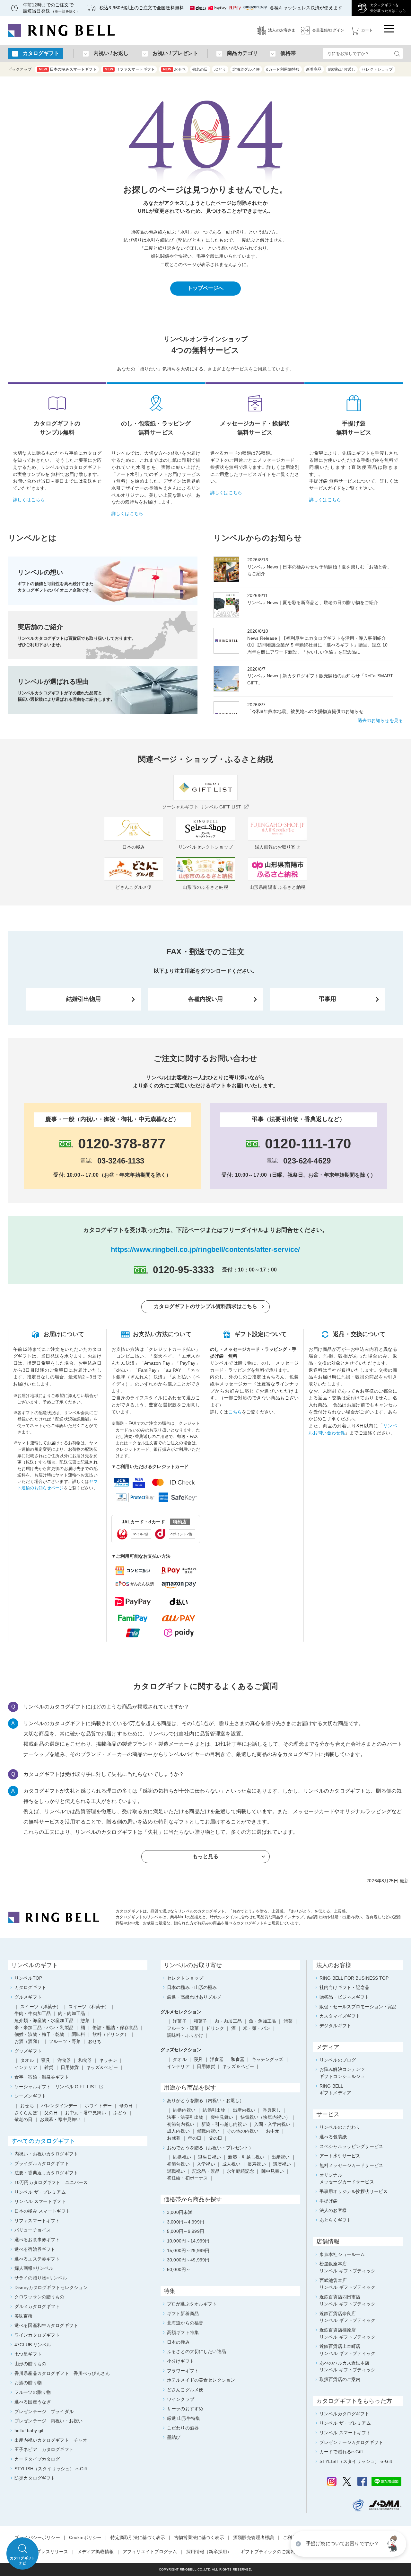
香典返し (272, 2110)
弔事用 (328, 999)
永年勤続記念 (240, 2171)
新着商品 (314, 69)
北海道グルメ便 (246, 69)
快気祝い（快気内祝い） (266, 2117)
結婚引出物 (214, 2110)
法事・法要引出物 (185, 2117)
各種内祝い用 (206, 999)
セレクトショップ (377, 69)
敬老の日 (200, 69)
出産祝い (281, 2157)
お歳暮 (174, 2138)
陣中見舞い (273, 2171)
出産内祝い (244, 2110)
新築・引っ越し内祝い (224, 2124)
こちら (235, 1412)
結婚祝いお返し (342, 69)
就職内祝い (208, 2131)
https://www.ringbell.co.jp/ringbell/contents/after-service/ (205, 1249)
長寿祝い (257, 2164)
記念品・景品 (206, 2171)
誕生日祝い (210, 2157)
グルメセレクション (181, 2012)
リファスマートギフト (130, 69)
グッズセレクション (181, 2050)
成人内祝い (178, 2131)
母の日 (195, 2138)
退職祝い (176, 2171)
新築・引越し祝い (246, 2157)
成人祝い (231, 2164)
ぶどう (220, 69)
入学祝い (206, 2164)
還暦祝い (282, 2164)
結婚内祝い (184, 2110)
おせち (175, 69)
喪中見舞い (222, 2117)
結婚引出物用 (84, 999)
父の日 (215, 2138)
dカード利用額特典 (283, 69)
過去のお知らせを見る (380, 720)
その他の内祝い (243, 2131)
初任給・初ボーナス (187, 2178)
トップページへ (206, 288)
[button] (393, 2544)
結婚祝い (182, 2157)
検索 (397, 53)
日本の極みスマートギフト (68, 69)
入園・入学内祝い (272, 2124)
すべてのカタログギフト (43, 2141)
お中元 (273, 2131)
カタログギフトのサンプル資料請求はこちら (206, 1306)
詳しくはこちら (29, 500)
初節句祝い (178, 2164)
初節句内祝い (181, 2124)
